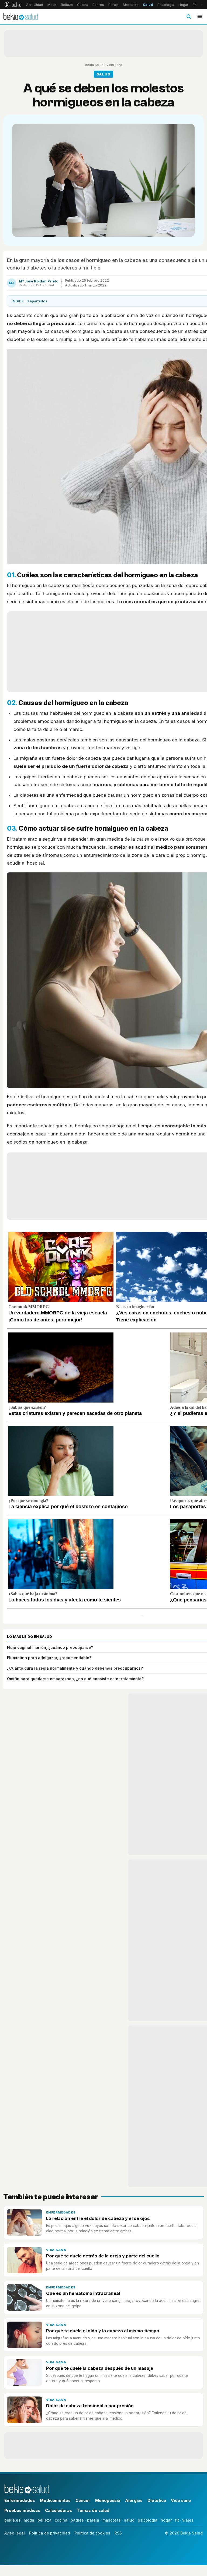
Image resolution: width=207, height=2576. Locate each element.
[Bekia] (13, 5)
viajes (188, 2520)
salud (129, 2520)
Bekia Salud (94, 65)
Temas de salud (93, 2510)
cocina (61, 2520)
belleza (44, 2520)
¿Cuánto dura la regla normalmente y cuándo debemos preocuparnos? (75, 1668)
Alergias (134, 2500)
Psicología (166, 5)
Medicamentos (55, 2500)
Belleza (67, 5)
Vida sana (114, 65)
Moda (52, 5)
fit (177, 2520)
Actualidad (35, 5)
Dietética (157, 2500)
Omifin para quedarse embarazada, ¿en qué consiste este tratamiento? (75, 1679)
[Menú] (200, 16)
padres (77, 2520)
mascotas (112, 2520)
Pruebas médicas (22, 2510)
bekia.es (12, 2520)
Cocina (83, 5)
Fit (195, 5)
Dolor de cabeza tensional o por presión (90, 2406)
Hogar (183, 5)
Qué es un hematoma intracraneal (83, 2293)
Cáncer (83, 2500)
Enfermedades (61, 2212)
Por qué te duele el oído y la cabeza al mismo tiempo (103, 2331)
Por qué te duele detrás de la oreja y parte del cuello (103, 2256)
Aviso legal (15, 2533)
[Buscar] (189, 16)
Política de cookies (92, 2533)
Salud (148, 5)
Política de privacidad (50, 2533)
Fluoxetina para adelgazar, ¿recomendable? (49, 1658)
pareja (93, 2520)
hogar (166, 2520)
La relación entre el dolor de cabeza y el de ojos (98, 2218)
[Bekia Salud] (21, 16)
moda (29, 2520)
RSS (118, 2533)
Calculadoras (58, 2510)
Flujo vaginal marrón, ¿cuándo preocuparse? (50, 1647)
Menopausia (108, 2500)
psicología (148, 2520)
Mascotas (131, 5)
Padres (98, 5)
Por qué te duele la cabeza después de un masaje (100, 2368)
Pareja (113, 5)
